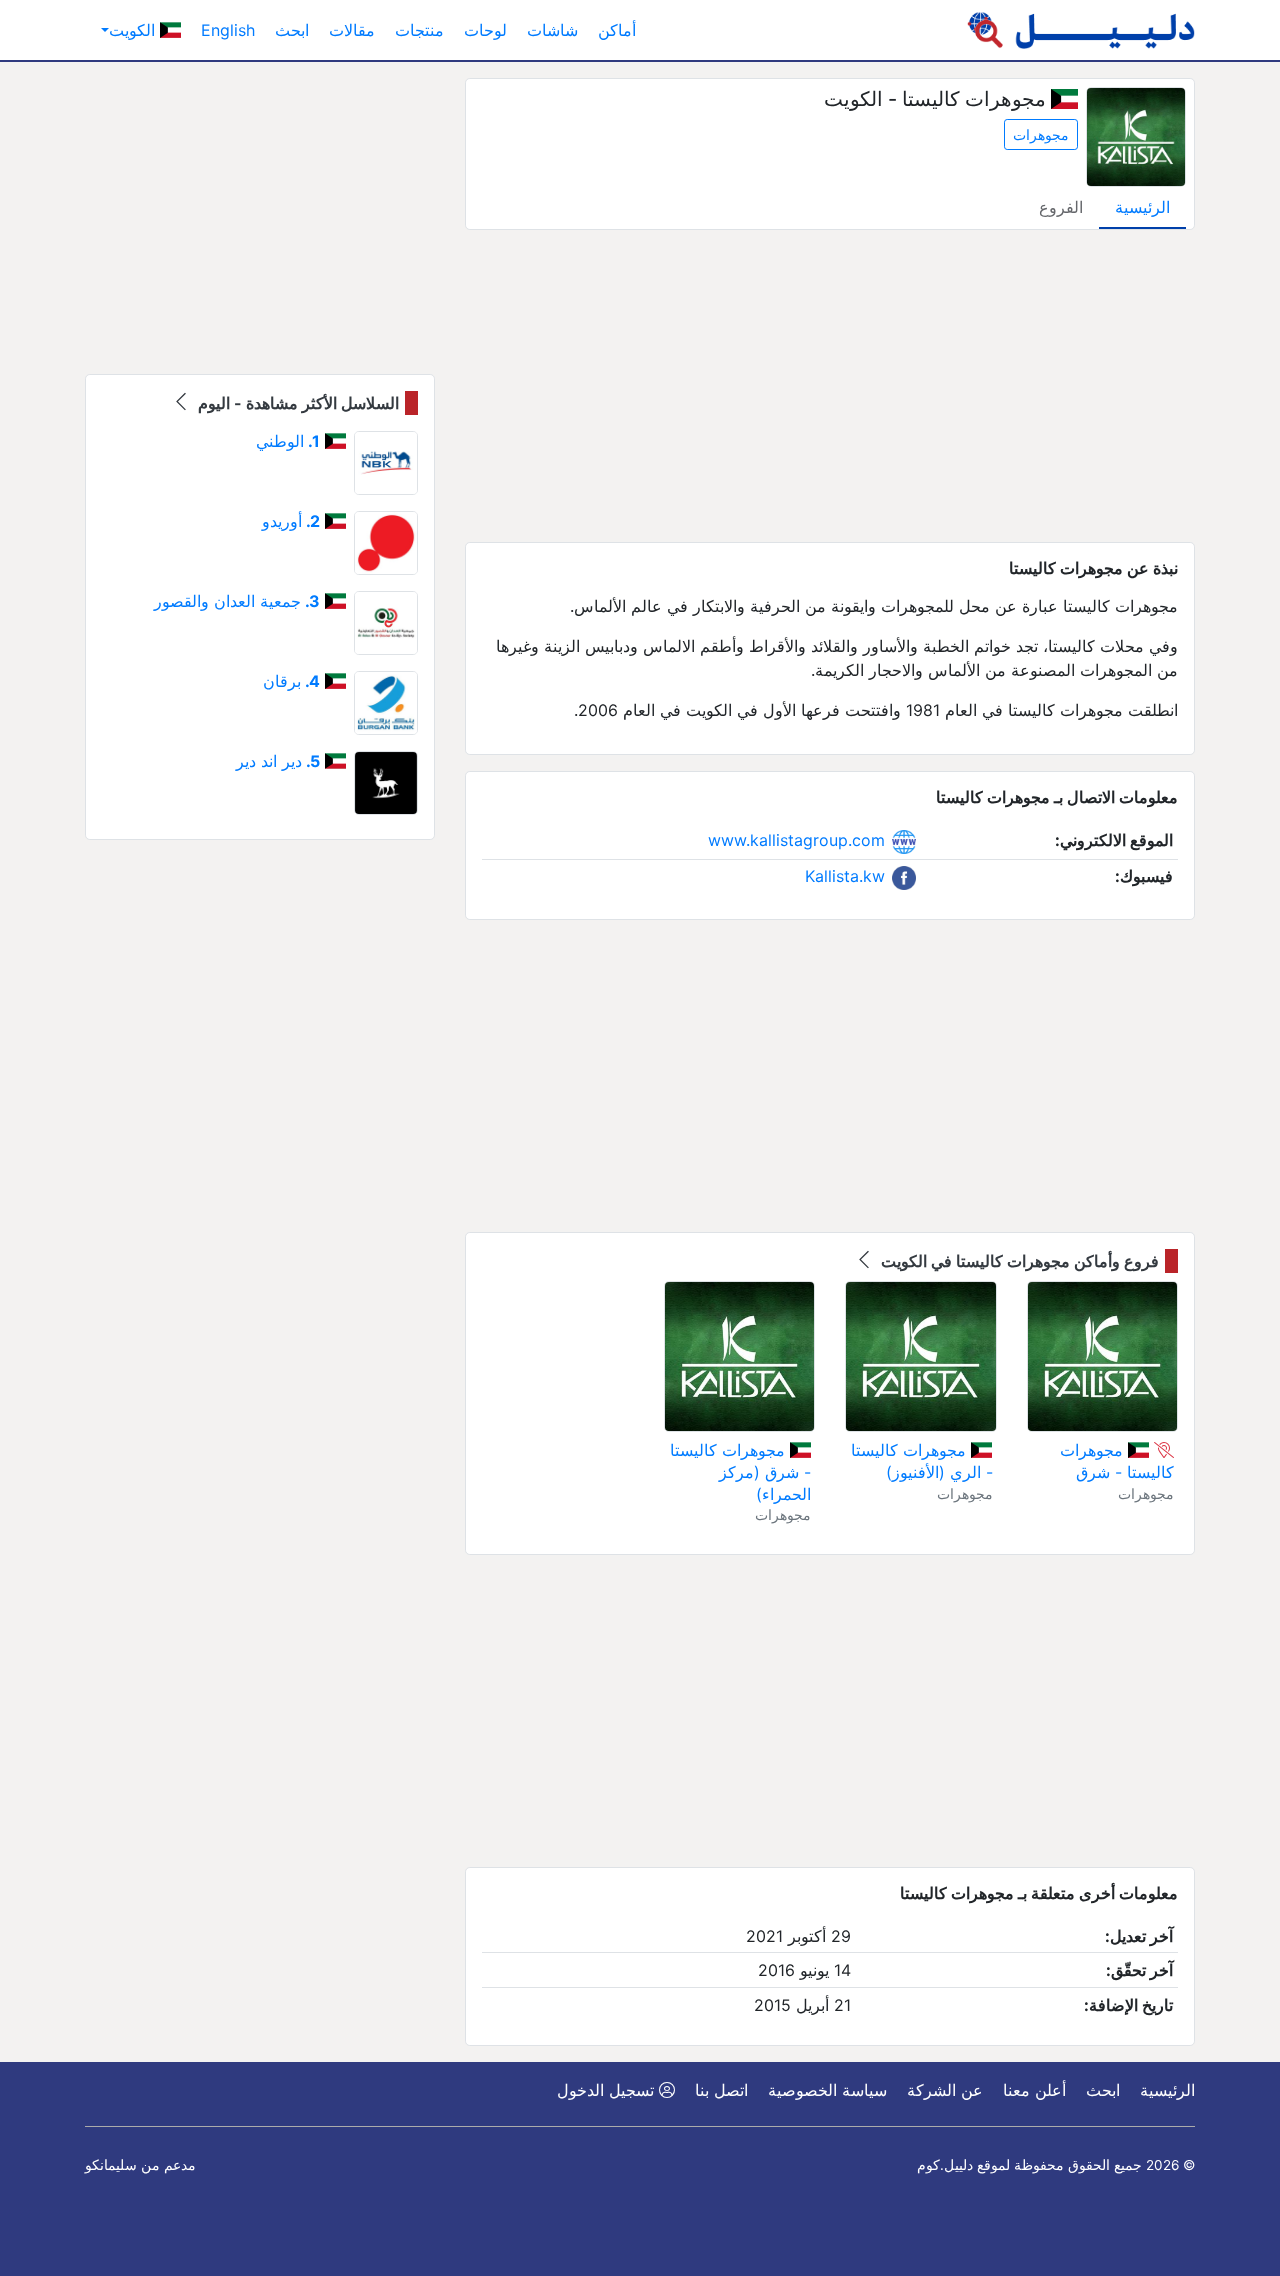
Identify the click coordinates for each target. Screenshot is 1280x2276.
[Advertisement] (830, 386)
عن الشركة (945, 2090)
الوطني (288, 441)
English (228, 30)
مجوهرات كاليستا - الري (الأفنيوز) (921, 1461)
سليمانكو (111, 2165)
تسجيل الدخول (608, 2090)
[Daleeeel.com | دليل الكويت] (1081, 30)
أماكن (617, 30)
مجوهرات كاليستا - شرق (1117, 1461)
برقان (291, 681)
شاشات (552, 30)
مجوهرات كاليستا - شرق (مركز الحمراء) (740, 1471)
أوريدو (291, 521)
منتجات (419, 30)
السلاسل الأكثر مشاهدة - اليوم (296, 403)
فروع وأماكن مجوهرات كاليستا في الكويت (1018, 1261)
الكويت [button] (134, 30)
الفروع (1061, 207)
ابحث (292, 30)
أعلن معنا (1034, 2090)
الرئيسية (1142, 207)
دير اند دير (278, 761)
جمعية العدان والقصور (237, 601)
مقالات (352, 30)
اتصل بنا (721, 2090)
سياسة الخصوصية (827, 2090)
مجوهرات (1041, 134)
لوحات (485, 30)
